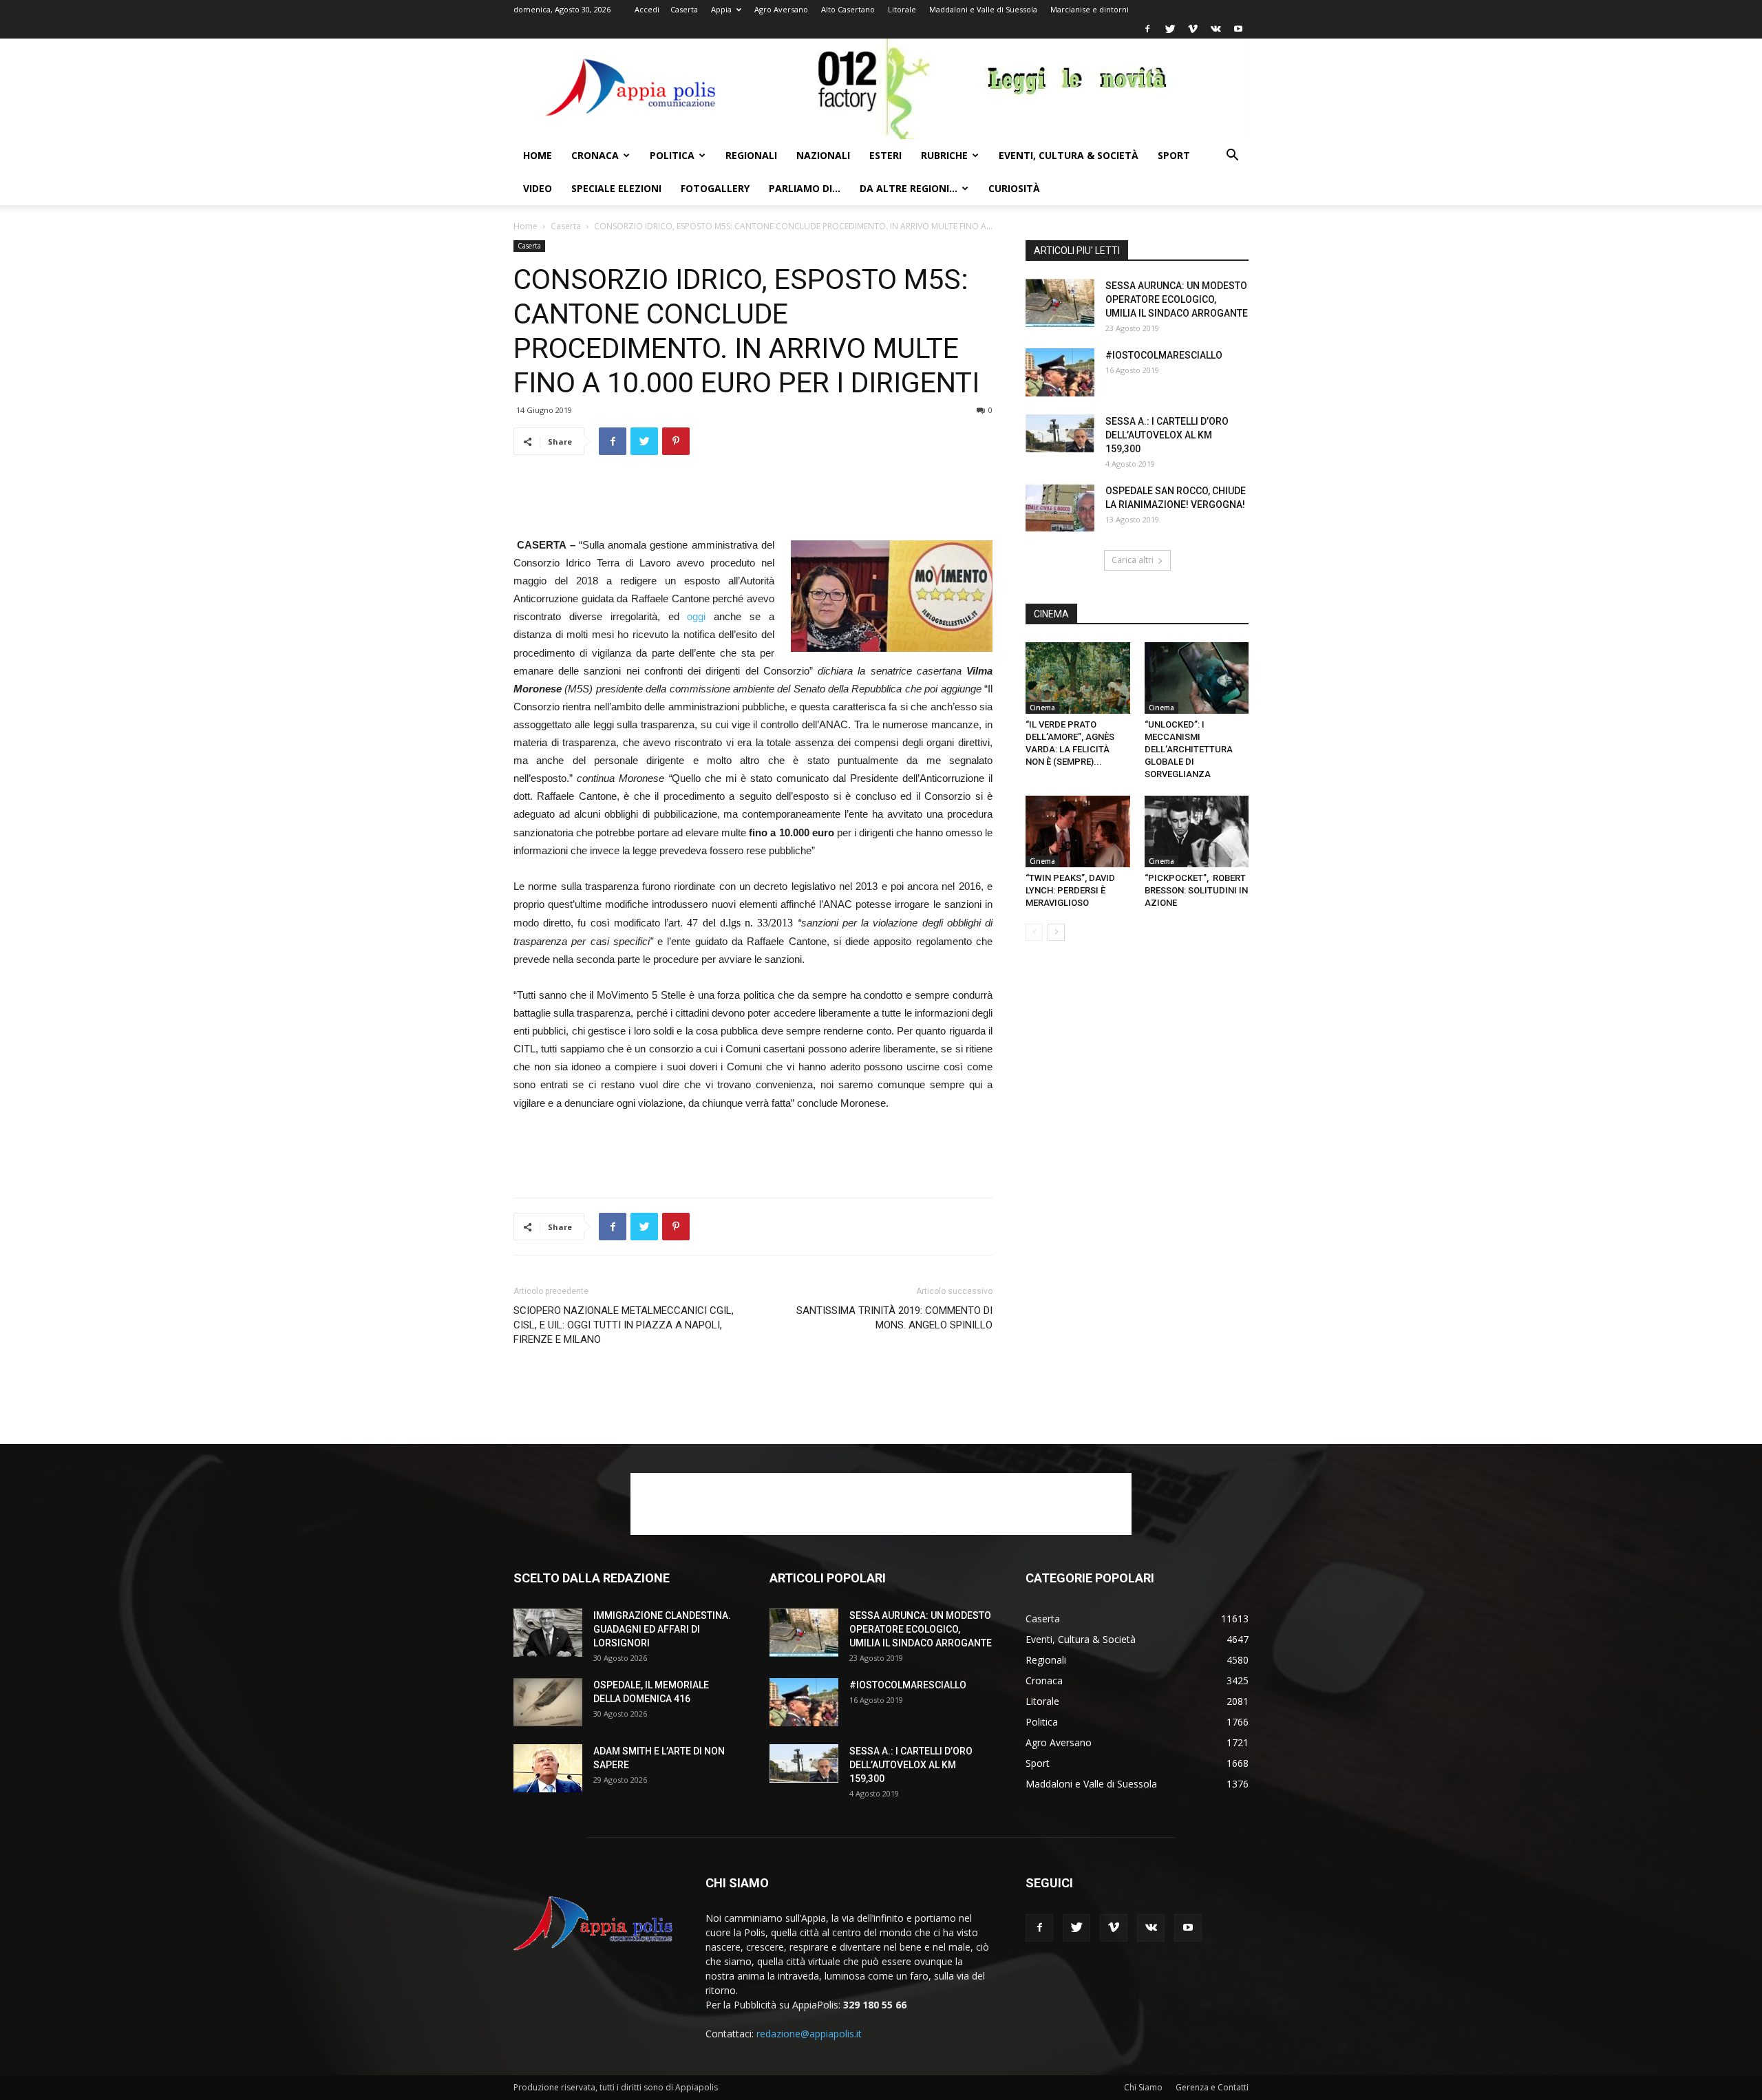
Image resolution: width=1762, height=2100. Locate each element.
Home (538, 155)
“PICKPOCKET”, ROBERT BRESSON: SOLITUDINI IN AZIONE (1196, 890)
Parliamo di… (805, 188)
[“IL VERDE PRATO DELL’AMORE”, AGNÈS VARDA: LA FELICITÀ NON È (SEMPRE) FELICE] (1078, 678)
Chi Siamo (1143, 2087)
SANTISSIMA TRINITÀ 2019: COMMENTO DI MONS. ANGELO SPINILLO (894, 1318)
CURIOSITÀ (1014, 188)
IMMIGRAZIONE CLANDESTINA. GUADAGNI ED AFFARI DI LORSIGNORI (662, 1629)
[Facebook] (1147, 29)
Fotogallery (715, 188)
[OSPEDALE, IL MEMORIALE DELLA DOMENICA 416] (548, 1702)
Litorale (902, 9)
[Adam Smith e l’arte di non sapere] (548, 1768)
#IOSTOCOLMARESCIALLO (1164, 355)
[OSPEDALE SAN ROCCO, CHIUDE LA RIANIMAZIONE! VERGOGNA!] (1060, 508)
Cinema (1042, 708)
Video (538, 188)
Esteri (885, 155)
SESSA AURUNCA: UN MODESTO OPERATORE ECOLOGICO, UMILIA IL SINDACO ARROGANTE (1177, 299)
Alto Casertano (848, 9)
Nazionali (823, 155)
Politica (672, 155)
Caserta (684, 9)
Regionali (751, 155)
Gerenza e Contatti (1212, 2087)
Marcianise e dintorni (1090, 9)
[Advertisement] (753, 501)
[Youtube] (1238, 29)
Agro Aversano (781, 9)
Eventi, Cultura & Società (1069, 155)
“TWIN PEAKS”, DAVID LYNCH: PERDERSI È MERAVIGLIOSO (1070, 890)
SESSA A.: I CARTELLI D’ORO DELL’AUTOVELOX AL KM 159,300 (1167, 435)
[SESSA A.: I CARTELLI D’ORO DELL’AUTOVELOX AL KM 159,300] (1060, 434)
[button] (1232, 157)
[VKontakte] (1216, 29)
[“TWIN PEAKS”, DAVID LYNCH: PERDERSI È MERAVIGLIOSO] (1078, 831)
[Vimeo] (1193, 29)
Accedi (647, 9)
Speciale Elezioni (616, 188)
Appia (721, 9)
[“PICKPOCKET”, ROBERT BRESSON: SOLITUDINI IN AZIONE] (1197, 831)
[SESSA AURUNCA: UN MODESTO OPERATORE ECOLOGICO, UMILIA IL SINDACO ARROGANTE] (1060, 303)
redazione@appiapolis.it (809, 2034)
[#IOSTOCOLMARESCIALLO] (1060, 372)
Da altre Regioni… (909, 188)
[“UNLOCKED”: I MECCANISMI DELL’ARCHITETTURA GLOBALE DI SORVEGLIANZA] (1197, 678)
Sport (1174, 155)
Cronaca (595, 155)
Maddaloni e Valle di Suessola (983, 9)
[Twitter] (1170, 29)
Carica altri (1133, 560)
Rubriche (944, 155)
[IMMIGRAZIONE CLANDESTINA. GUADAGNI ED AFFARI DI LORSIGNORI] (548, 1633)
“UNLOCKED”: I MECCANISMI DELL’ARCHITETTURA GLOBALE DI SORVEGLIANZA (1189, 749)
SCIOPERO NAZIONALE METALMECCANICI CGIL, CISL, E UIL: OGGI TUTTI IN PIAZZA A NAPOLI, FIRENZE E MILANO (624, 1325)
